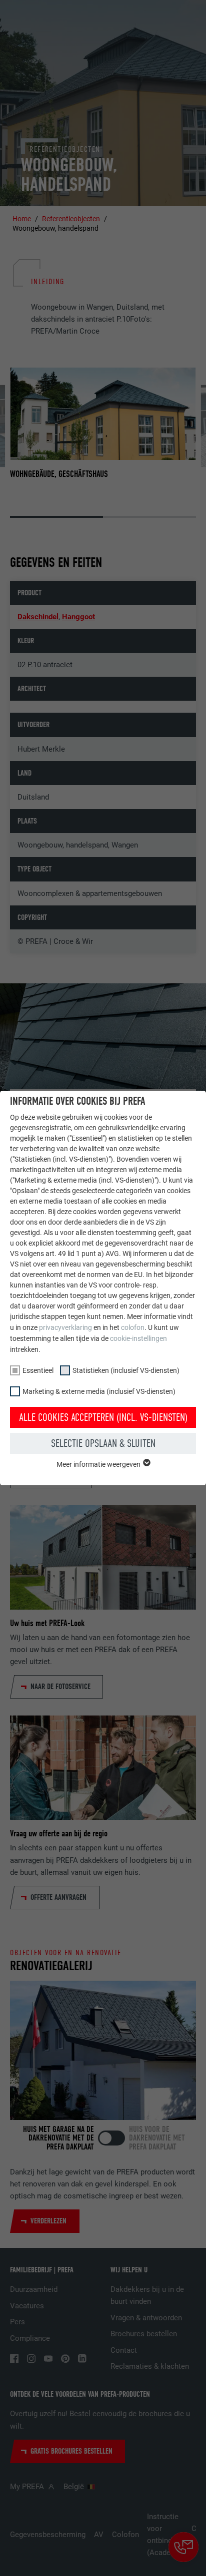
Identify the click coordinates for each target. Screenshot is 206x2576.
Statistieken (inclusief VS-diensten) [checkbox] (126, 1370)
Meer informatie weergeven (99, 1464)
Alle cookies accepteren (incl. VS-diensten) (103, 1417)
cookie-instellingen (138, 1338)
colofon (133, 1327)
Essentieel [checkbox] (38, 1370)
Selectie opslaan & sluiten (103, 1443)
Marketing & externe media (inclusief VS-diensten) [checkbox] (99, 1391)
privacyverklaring (65, 1327)
